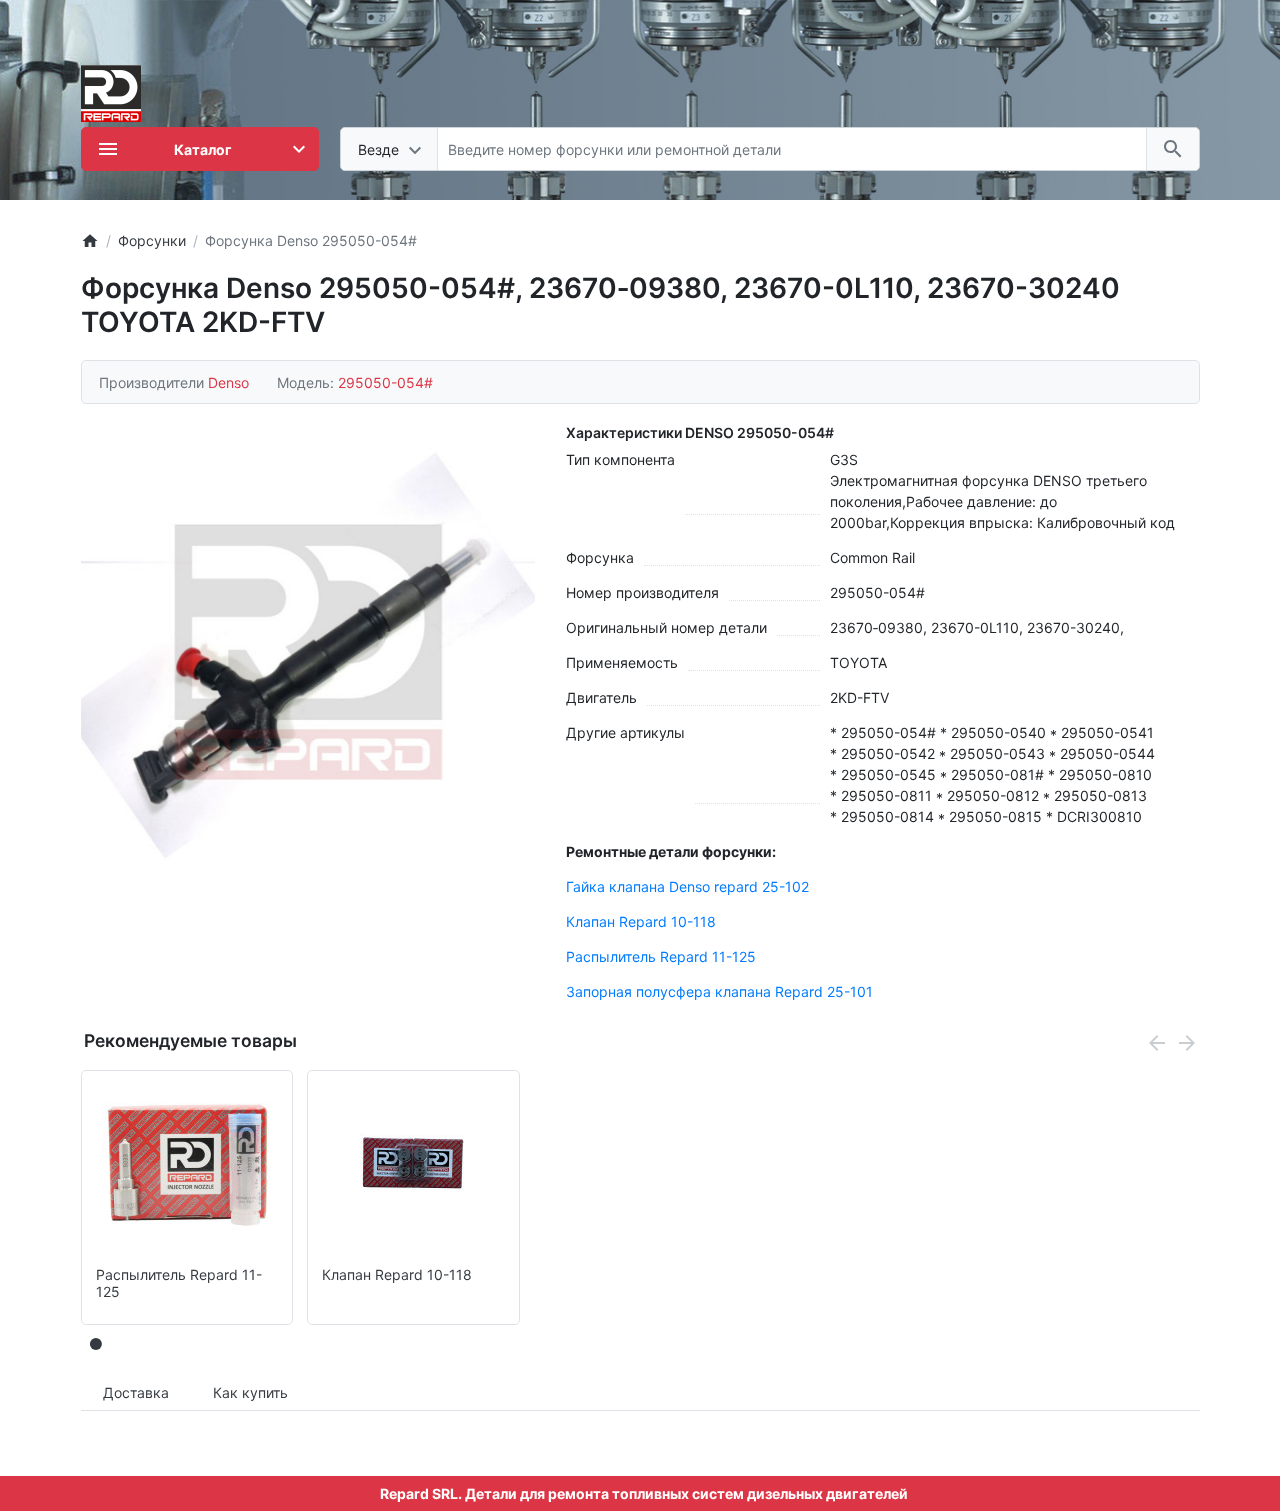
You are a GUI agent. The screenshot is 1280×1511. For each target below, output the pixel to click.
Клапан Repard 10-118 (641, 921)
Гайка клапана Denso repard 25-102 (687, 886)
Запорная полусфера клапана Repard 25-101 (719, 991)
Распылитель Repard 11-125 (661, 956)
